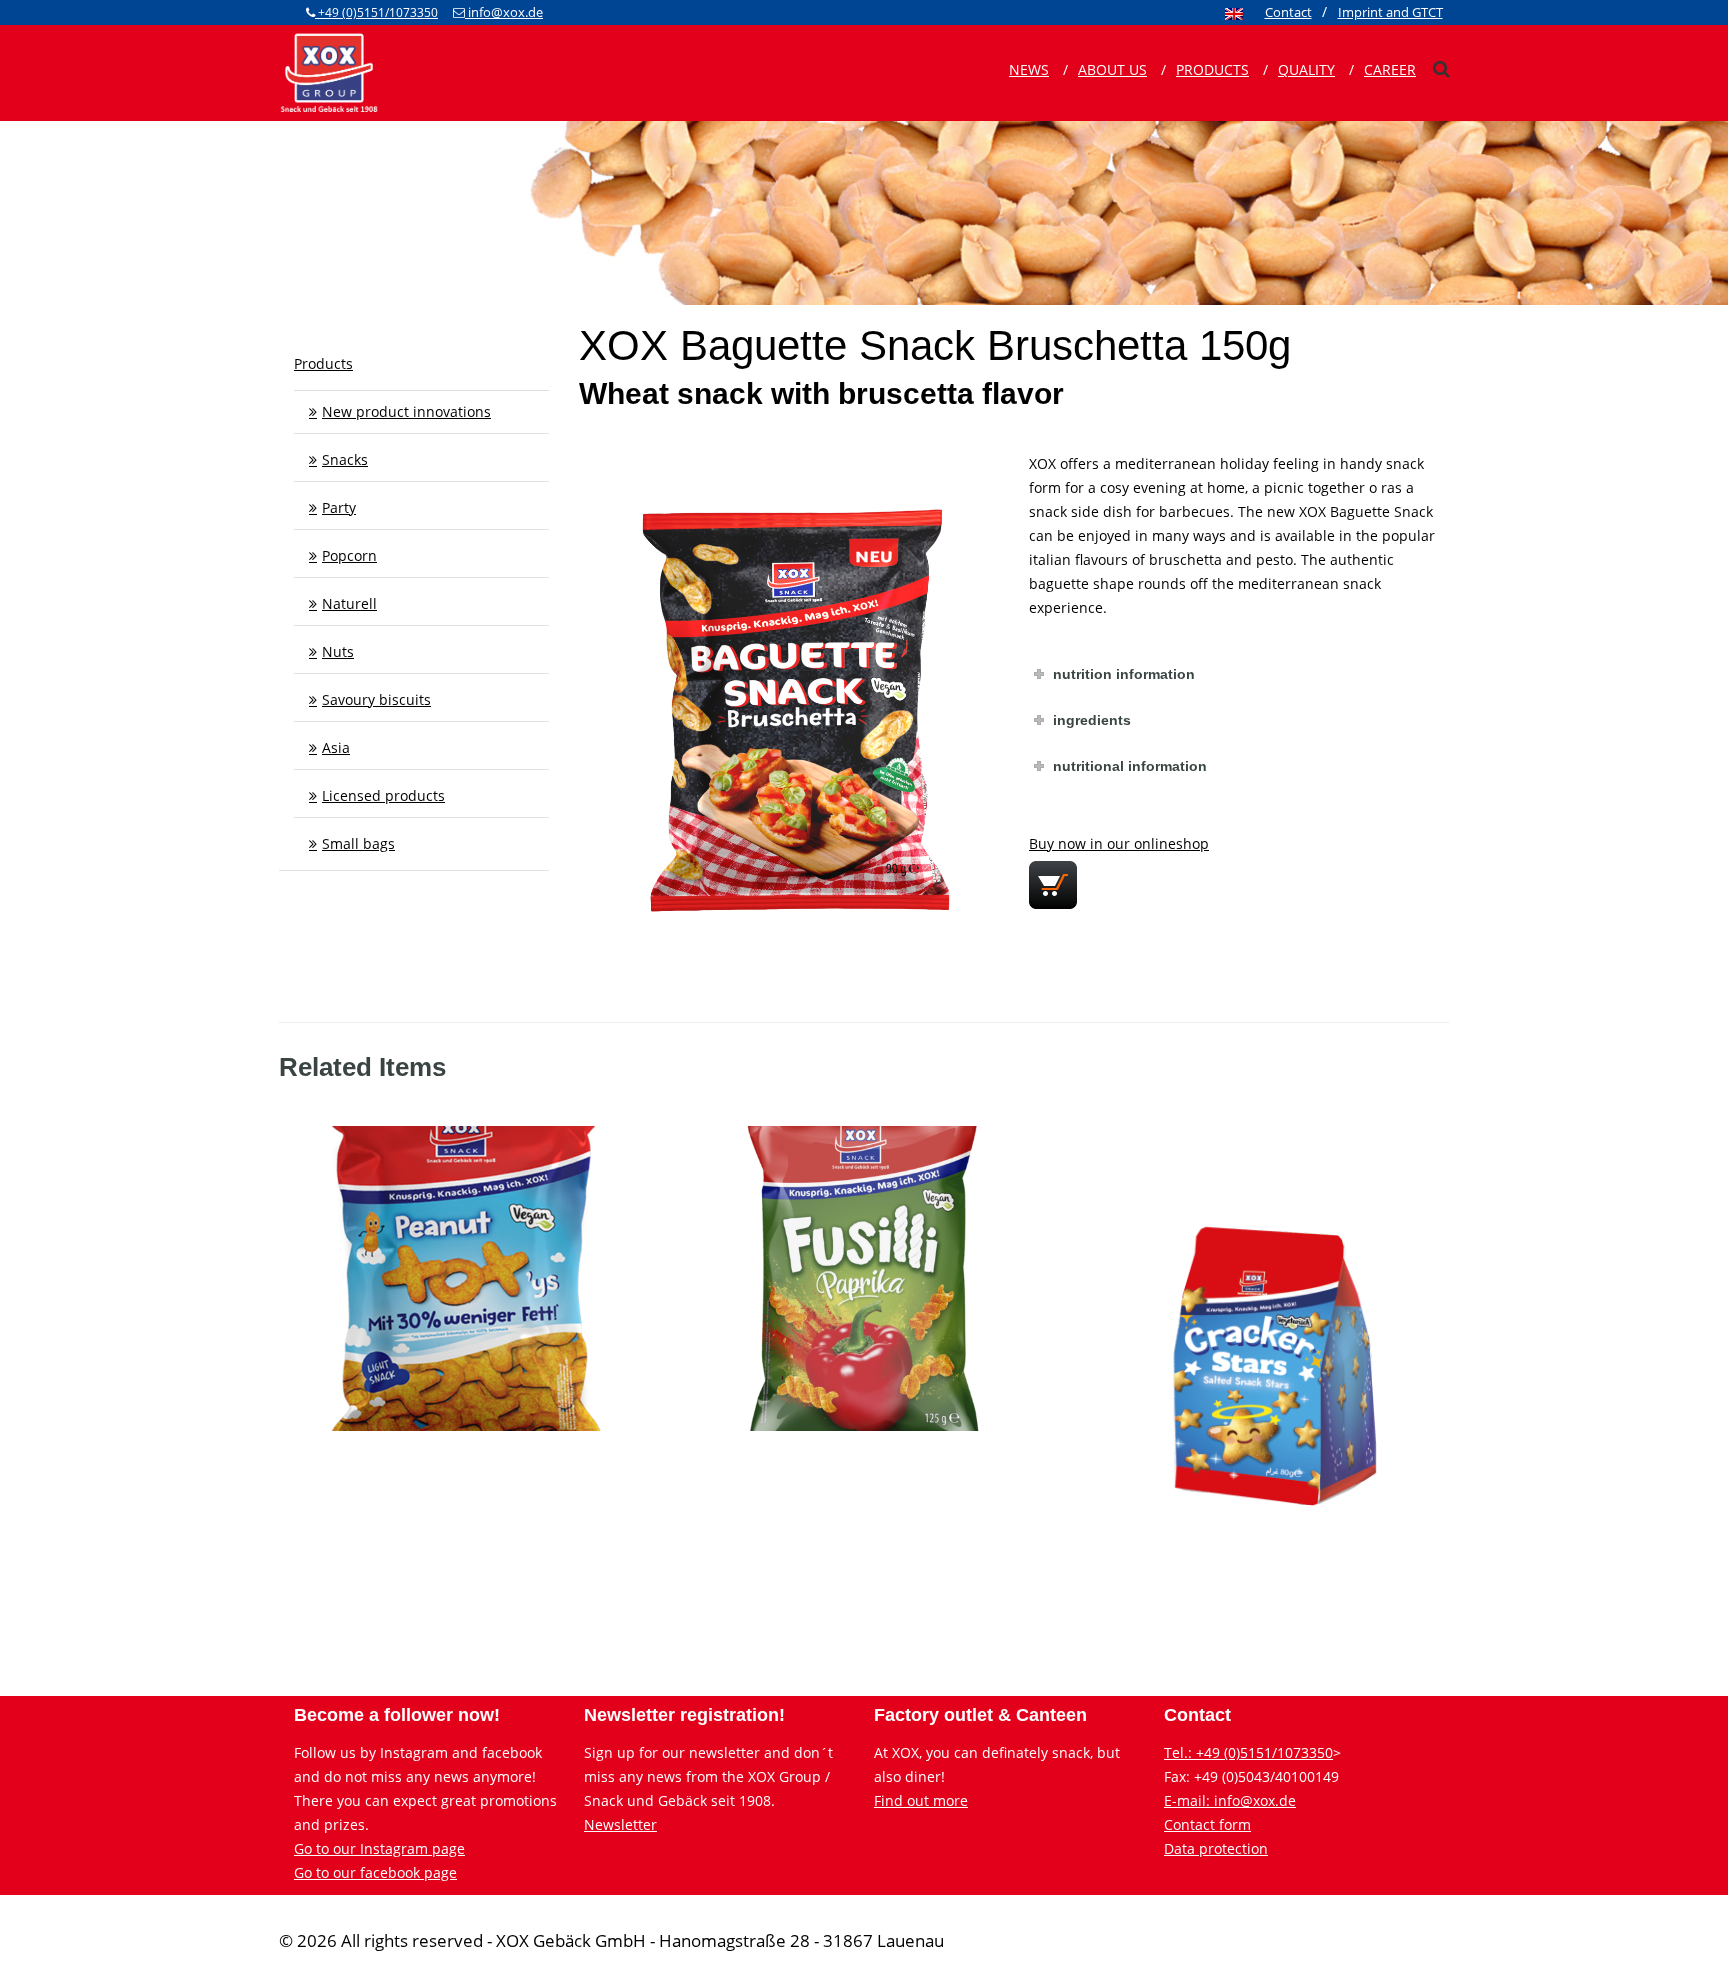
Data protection (1216, 1848)
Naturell (349, 603)
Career (1390, 69)
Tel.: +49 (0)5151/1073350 (1248, 1752)
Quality (1306, 69)
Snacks (345, 459)
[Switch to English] (1234, 13)
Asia (336, 747)
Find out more (921, 1800)
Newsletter (620, 1824)
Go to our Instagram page (379, 1848)
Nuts (338, 651)
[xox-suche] (1441, 69)
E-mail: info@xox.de (1230, 1800)
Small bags (358, 843)
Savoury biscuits (376, 699)
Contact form (1207, 1824)
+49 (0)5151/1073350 (376, 12)
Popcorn (349, 555)
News (1029, 69)
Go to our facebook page (375, 1872)
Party (339, 507)
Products (1212, 69)
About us (1112, 69)
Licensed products (383, 795)
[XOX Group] (329, 71)
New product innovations (406, 411)
